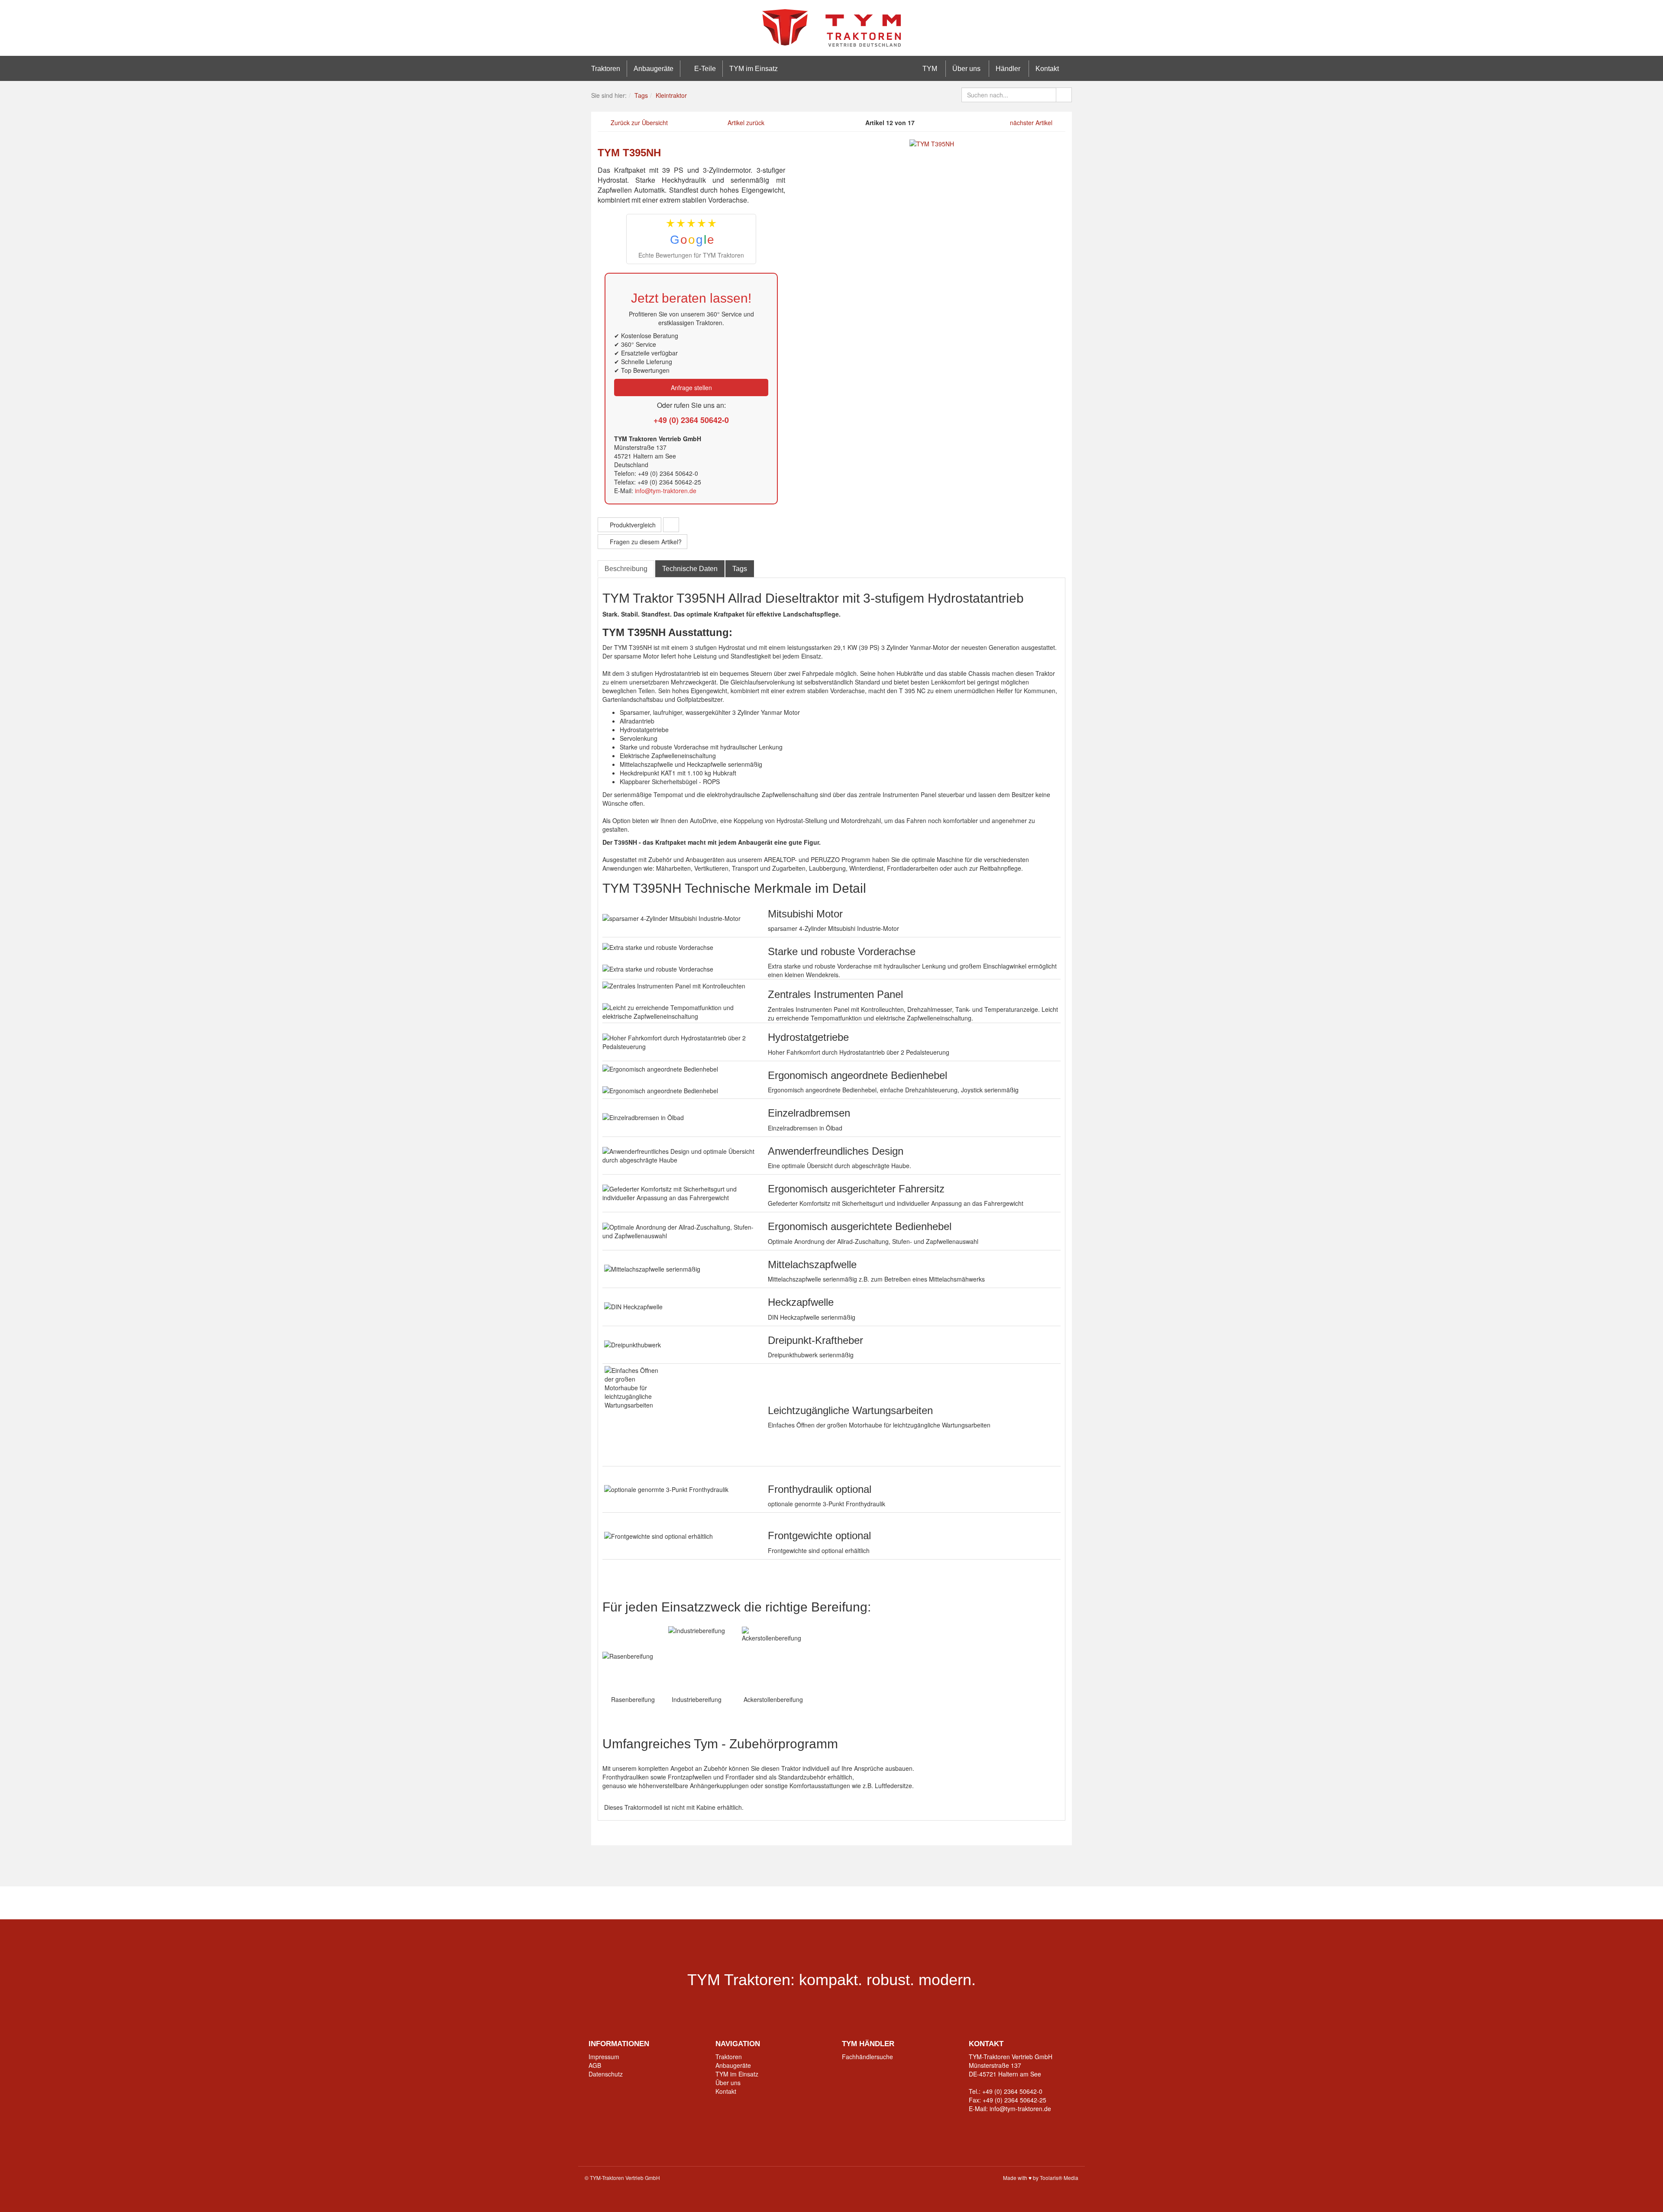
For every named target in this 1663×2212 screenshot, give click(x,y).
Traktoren (606, 69)
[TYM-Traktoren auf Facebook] (764, 1903)
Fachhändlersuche (867, 2057)
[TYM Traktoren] (831, 27)
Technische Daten (690, 569)
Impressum (604, 2057)
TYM (929, 69)
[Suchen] (1064, 95)
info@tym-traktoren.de (666, 491)
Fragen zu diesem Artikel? (645, 542)
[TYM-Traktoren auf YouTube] (818, 1903)
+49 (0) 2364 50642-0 (691, 420)
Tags (740, 569)
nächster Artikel (1032, 123)
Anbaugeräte (654, 69)
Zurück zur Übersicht (639, 123)
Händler (1008, 69)
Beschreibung (626, 569)
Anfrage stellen (691, 388)
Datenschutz (606, 2074)
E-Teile (704, 69)
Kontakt (1047, 69)
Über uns (966, 69)
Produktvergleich (632, 525)
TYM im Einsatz (754, 69)
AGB (595, 2065)
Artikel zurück (746, 123)
